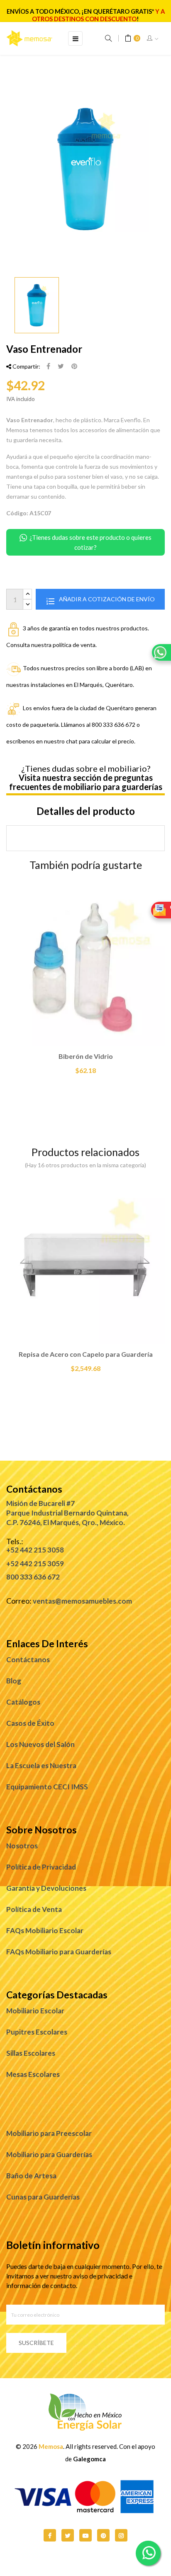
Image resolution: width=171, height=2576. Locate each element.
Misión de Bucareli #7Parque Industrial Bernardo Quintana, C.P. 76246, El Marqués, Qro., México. (67, 1513)
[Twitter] (68, 2535)
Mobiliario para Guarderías (49, 2154)
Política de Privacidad (41, 1867)
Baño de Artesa (31, 2176)
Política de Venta (34, 1909)
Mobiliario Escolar (35, 2011)
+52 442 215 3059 (35, 1564)
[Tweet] (61, 367)
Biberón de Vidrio (86, 1056)
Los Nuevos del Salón (40, 1744)
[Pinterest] (74, 367)
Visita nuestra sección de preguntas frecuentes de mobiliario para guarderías (86, 782)
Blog (14, 1681)
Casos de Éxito (30, 1723)
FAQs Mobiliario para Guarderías (59, 1952)
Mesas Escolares (33, 2074)
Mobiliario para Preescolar (49, 2133)
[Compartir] (48, 367)
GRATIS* (142, 11)
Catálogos (23, 1702)
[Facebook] (50, 2535)
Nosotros (22, 1846)
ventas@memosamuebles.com (82, 1601)
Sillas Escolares (31, 2053)
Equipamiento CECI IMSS (47, 1787)
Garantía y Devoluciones (46, 1888)
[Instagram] (121, 2535)
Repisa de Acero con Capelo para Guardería (86, 1354)
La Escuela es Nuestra (41, 1765)
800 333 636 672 (33, 1577)
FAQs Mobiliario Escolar (45, 1930)
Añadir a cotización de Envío (106, 599)
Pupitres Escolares (37, 2032)
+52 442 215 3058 (35, 1550)
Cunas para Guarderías (43, 2197)
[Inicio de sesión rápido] (153, 39)
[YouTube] (85, 2535)
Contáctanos (28, 1660)
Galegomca (89, 2459)
